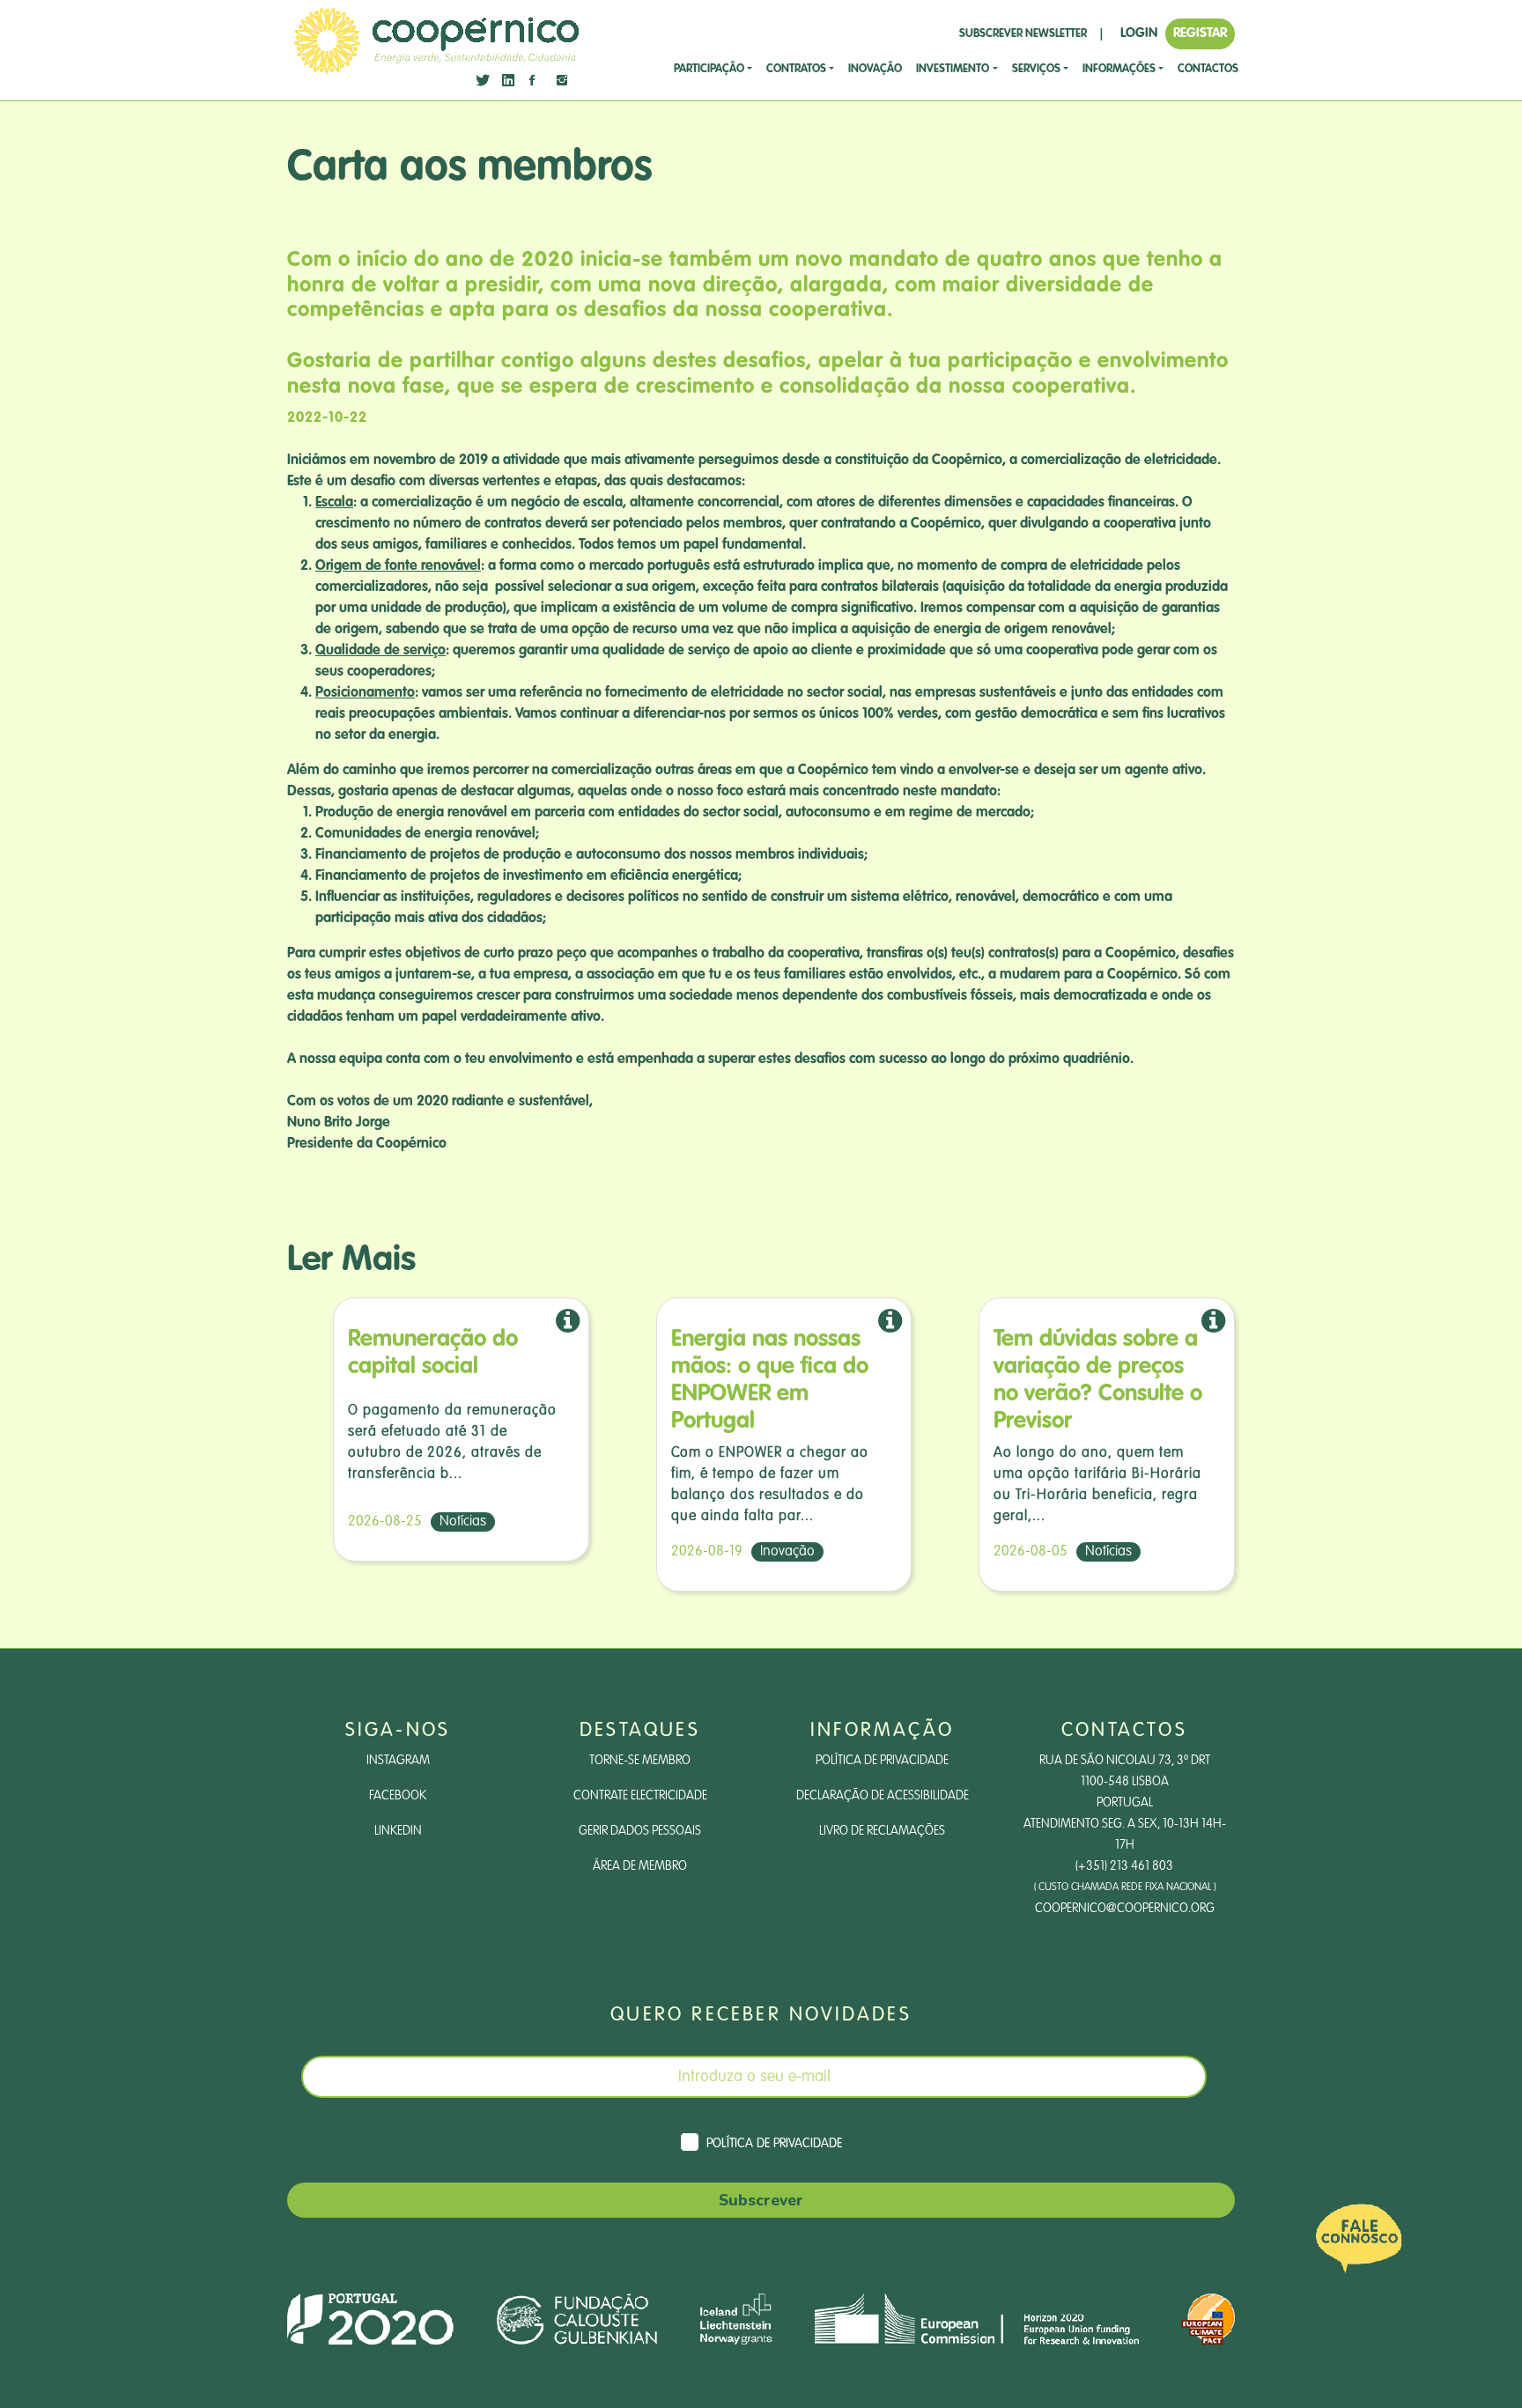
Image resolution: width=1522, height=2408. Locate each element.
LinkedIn (398, 1831)
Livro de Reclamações (882, 1831)
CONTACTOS (1208, 69)
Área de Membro (640, 1866)
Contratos (796, 69)
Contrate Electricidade (640, 1796)
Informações (1119, 69)
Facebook (398, 1796)
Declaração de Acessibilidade (883, 1796)
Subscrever (761, 2200)
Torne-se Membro (640, 1761)
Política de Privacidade (882, 1761)
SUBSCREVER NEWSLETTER (1023, 34)
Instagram (398, 1761)
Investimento (953, 69)
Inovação (875, 69)
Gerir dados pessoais (640, 1831)
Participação (709, 69)
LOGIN (1139, 33)
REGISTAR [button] (1200, 33)
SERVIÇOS (1036, 69)
